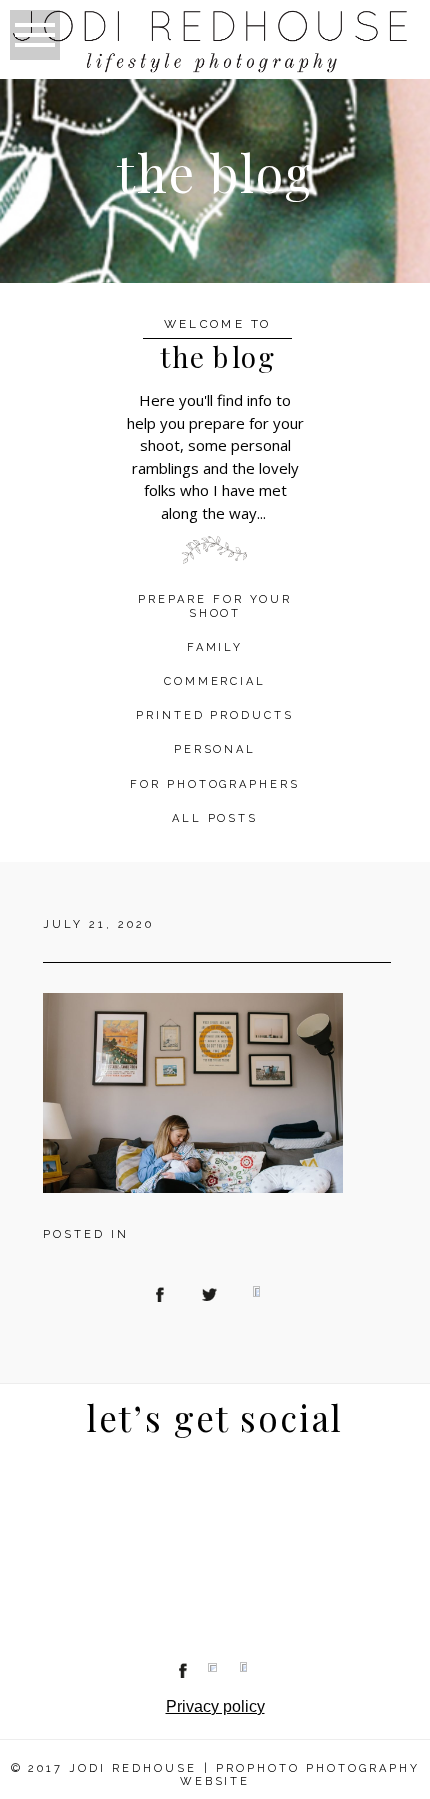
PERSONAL (215, 749)
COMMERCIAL (215, 681)
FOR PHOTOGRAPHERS (215, 784)
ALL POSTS (215, 818)
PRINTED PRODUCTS (215, 715)
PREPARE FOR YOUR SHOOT (215, 606)
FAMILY (215, 647)
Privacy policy (215, 1706)
